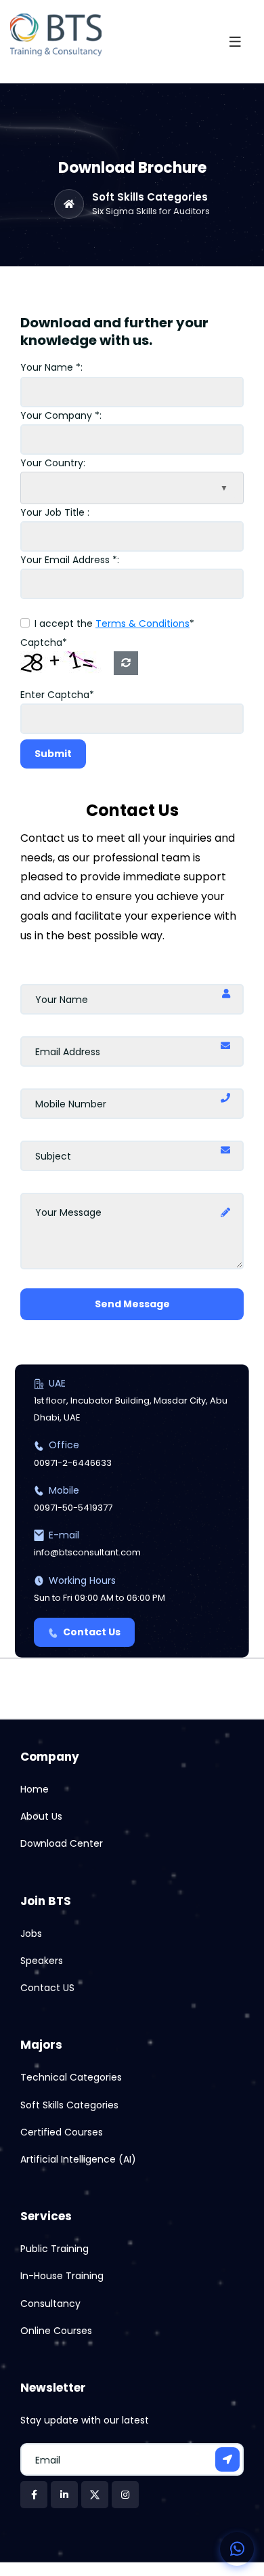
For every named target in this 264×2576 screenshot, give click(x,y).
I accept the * (114, 623)
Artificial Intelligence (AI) (78, 2159)
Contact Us (92, 1632)
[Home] (69, 204)
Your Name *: (51, 367)
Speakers (42, 1961)
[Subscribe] (227, 2459)
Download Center (62, 1843)
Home (35, 1789)
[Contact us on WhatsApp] (237, 2549)
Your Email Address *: (70, 560)
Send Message (132, 1304)
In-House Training (62, 2276)
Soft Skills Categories (150, 197)
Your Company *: (61, 415)
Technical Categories (71, 2077)
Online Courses (56, 2331)
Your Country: (53, 463)
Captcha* (44, 642)
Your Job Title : (55, 512)
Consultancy (50, 2304)
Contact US (47, 1988)
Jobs (31, 1934)
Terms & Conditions (142, 623)
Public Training (54, 2249)
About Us (41, 1816)
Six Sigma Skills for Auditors (151, 211)
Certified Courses (62, 2132)
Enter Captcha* (57, 695)
